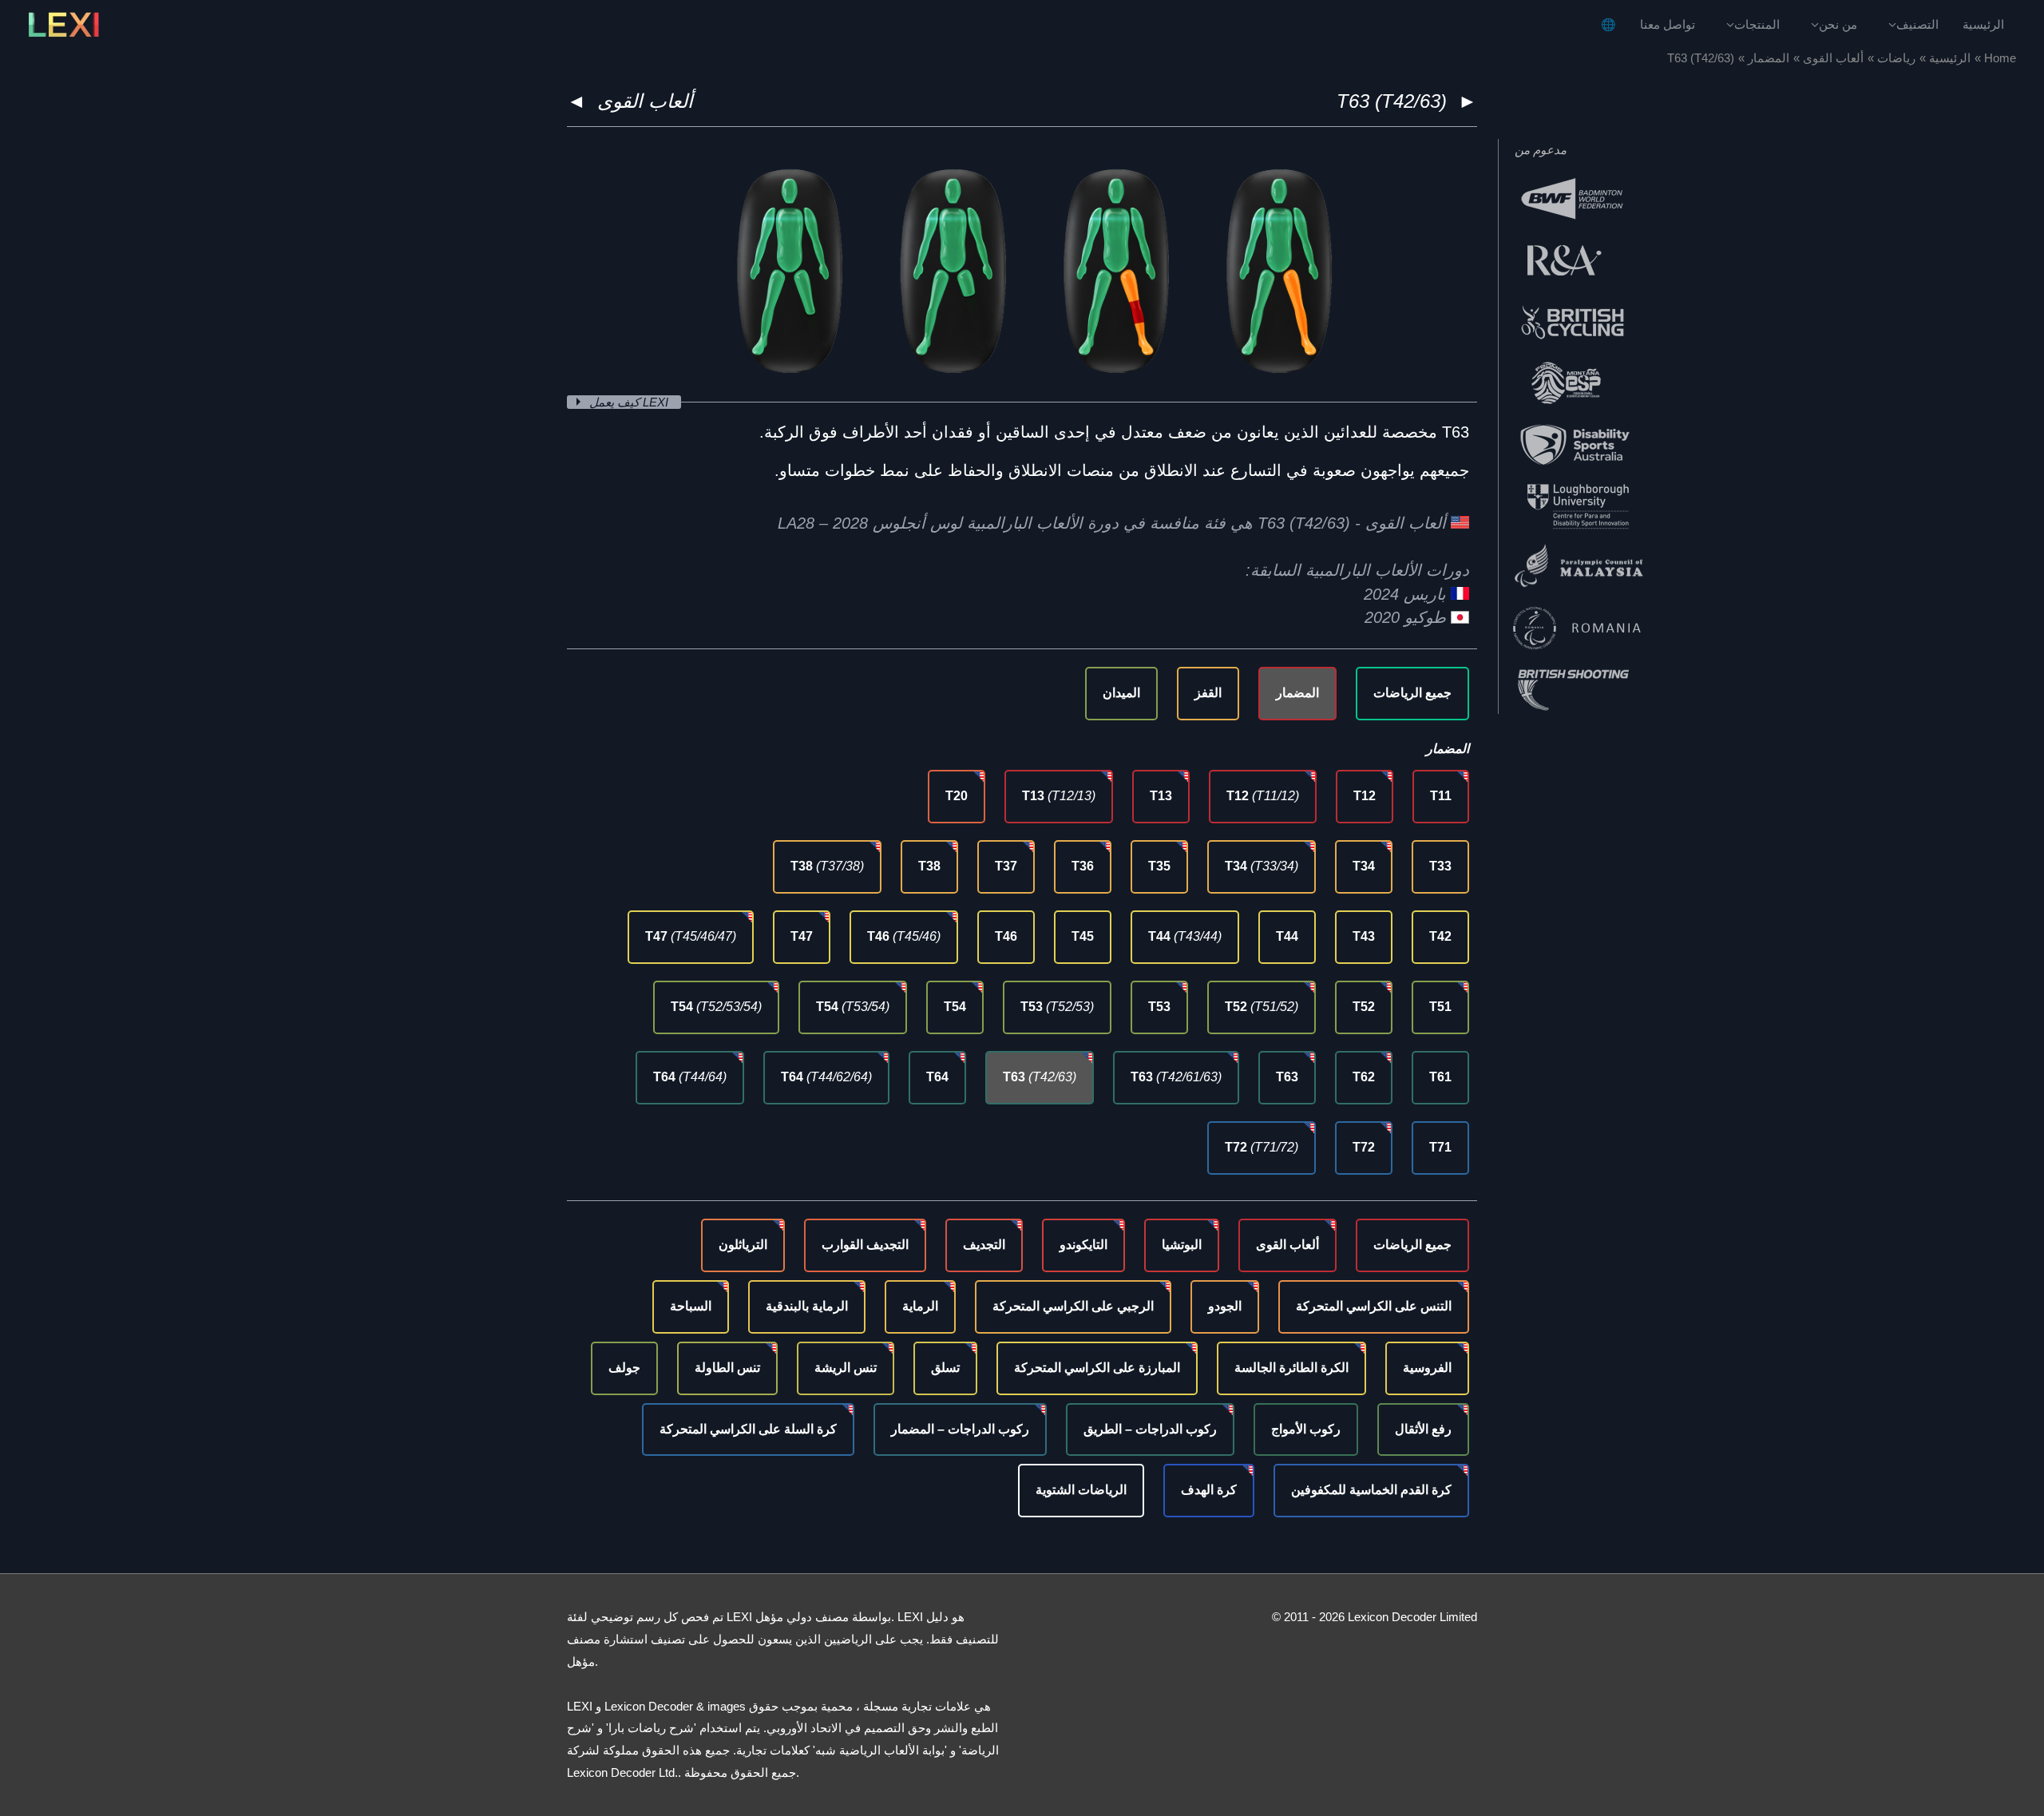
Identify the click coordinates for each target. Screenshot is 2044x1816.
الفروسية (1427, 1368)
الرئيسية (1983, 24)
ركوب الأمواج (1306, 1429)
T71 (1440, 1147)
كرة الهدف (1209, 1490)
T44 (1287, 936)
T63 (1287, 1077)
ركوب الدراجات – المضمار (960, 1429)
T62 (1364, 1077)
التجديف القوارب (865, 1245)
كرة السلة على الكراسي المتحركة (748, 1429)
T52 (1364, 1007)
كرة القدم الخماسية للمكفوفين (1371, 1490)
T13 (1161, 796)
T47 (802, 936)
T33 (1440, 866)
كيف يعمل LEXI (630, 402)
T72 (1364, 1147)
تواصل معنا (1668, 24)
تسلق (945, 1368)
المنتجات (1757, 24)
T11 (1441, 796)
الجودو (1225, 1306)
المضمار (1297, 693)
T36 (1083, 866)
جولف (624, 1368)
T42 (1440, 936)
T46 (1006, 936)
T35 (1159, 866)
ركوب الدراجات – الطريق (1150, 1429)
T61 (1440, 1077)
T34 (1364, 866)
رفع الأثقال (1423, 1429)
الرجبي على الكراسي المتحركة (1073, 1306)
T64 (937, 1077)
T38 (929, 866)
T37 (1006, 866)
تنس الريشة (846, 1368)
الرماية (920, 1306)
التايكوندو (1083, 1245)
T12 (1365, 796)
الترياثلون (743, 1245)
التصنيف (1917, 24)
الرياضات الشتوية (1081, 1490)
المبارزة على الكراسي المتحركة (1097, 1368)
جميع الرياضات (1412, 693)
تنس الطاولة (727, 1368)
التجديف (984, 1245)
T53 (1159, 1007)
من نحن (1838, 24)
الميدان (1121, 693)
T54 (955, 1007)
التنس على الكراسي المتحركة (1374, 1306)
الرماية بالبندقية (807, 1306)
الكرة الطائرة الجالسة (1291, 1368)
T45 (1083, 936)
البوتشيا (1182, 1245)
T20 (957, 796)
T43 (1364, 936)
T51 (1440, 1007)
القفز (1208, 693)
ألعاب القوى (645, 101)
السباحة (691, 1306)
